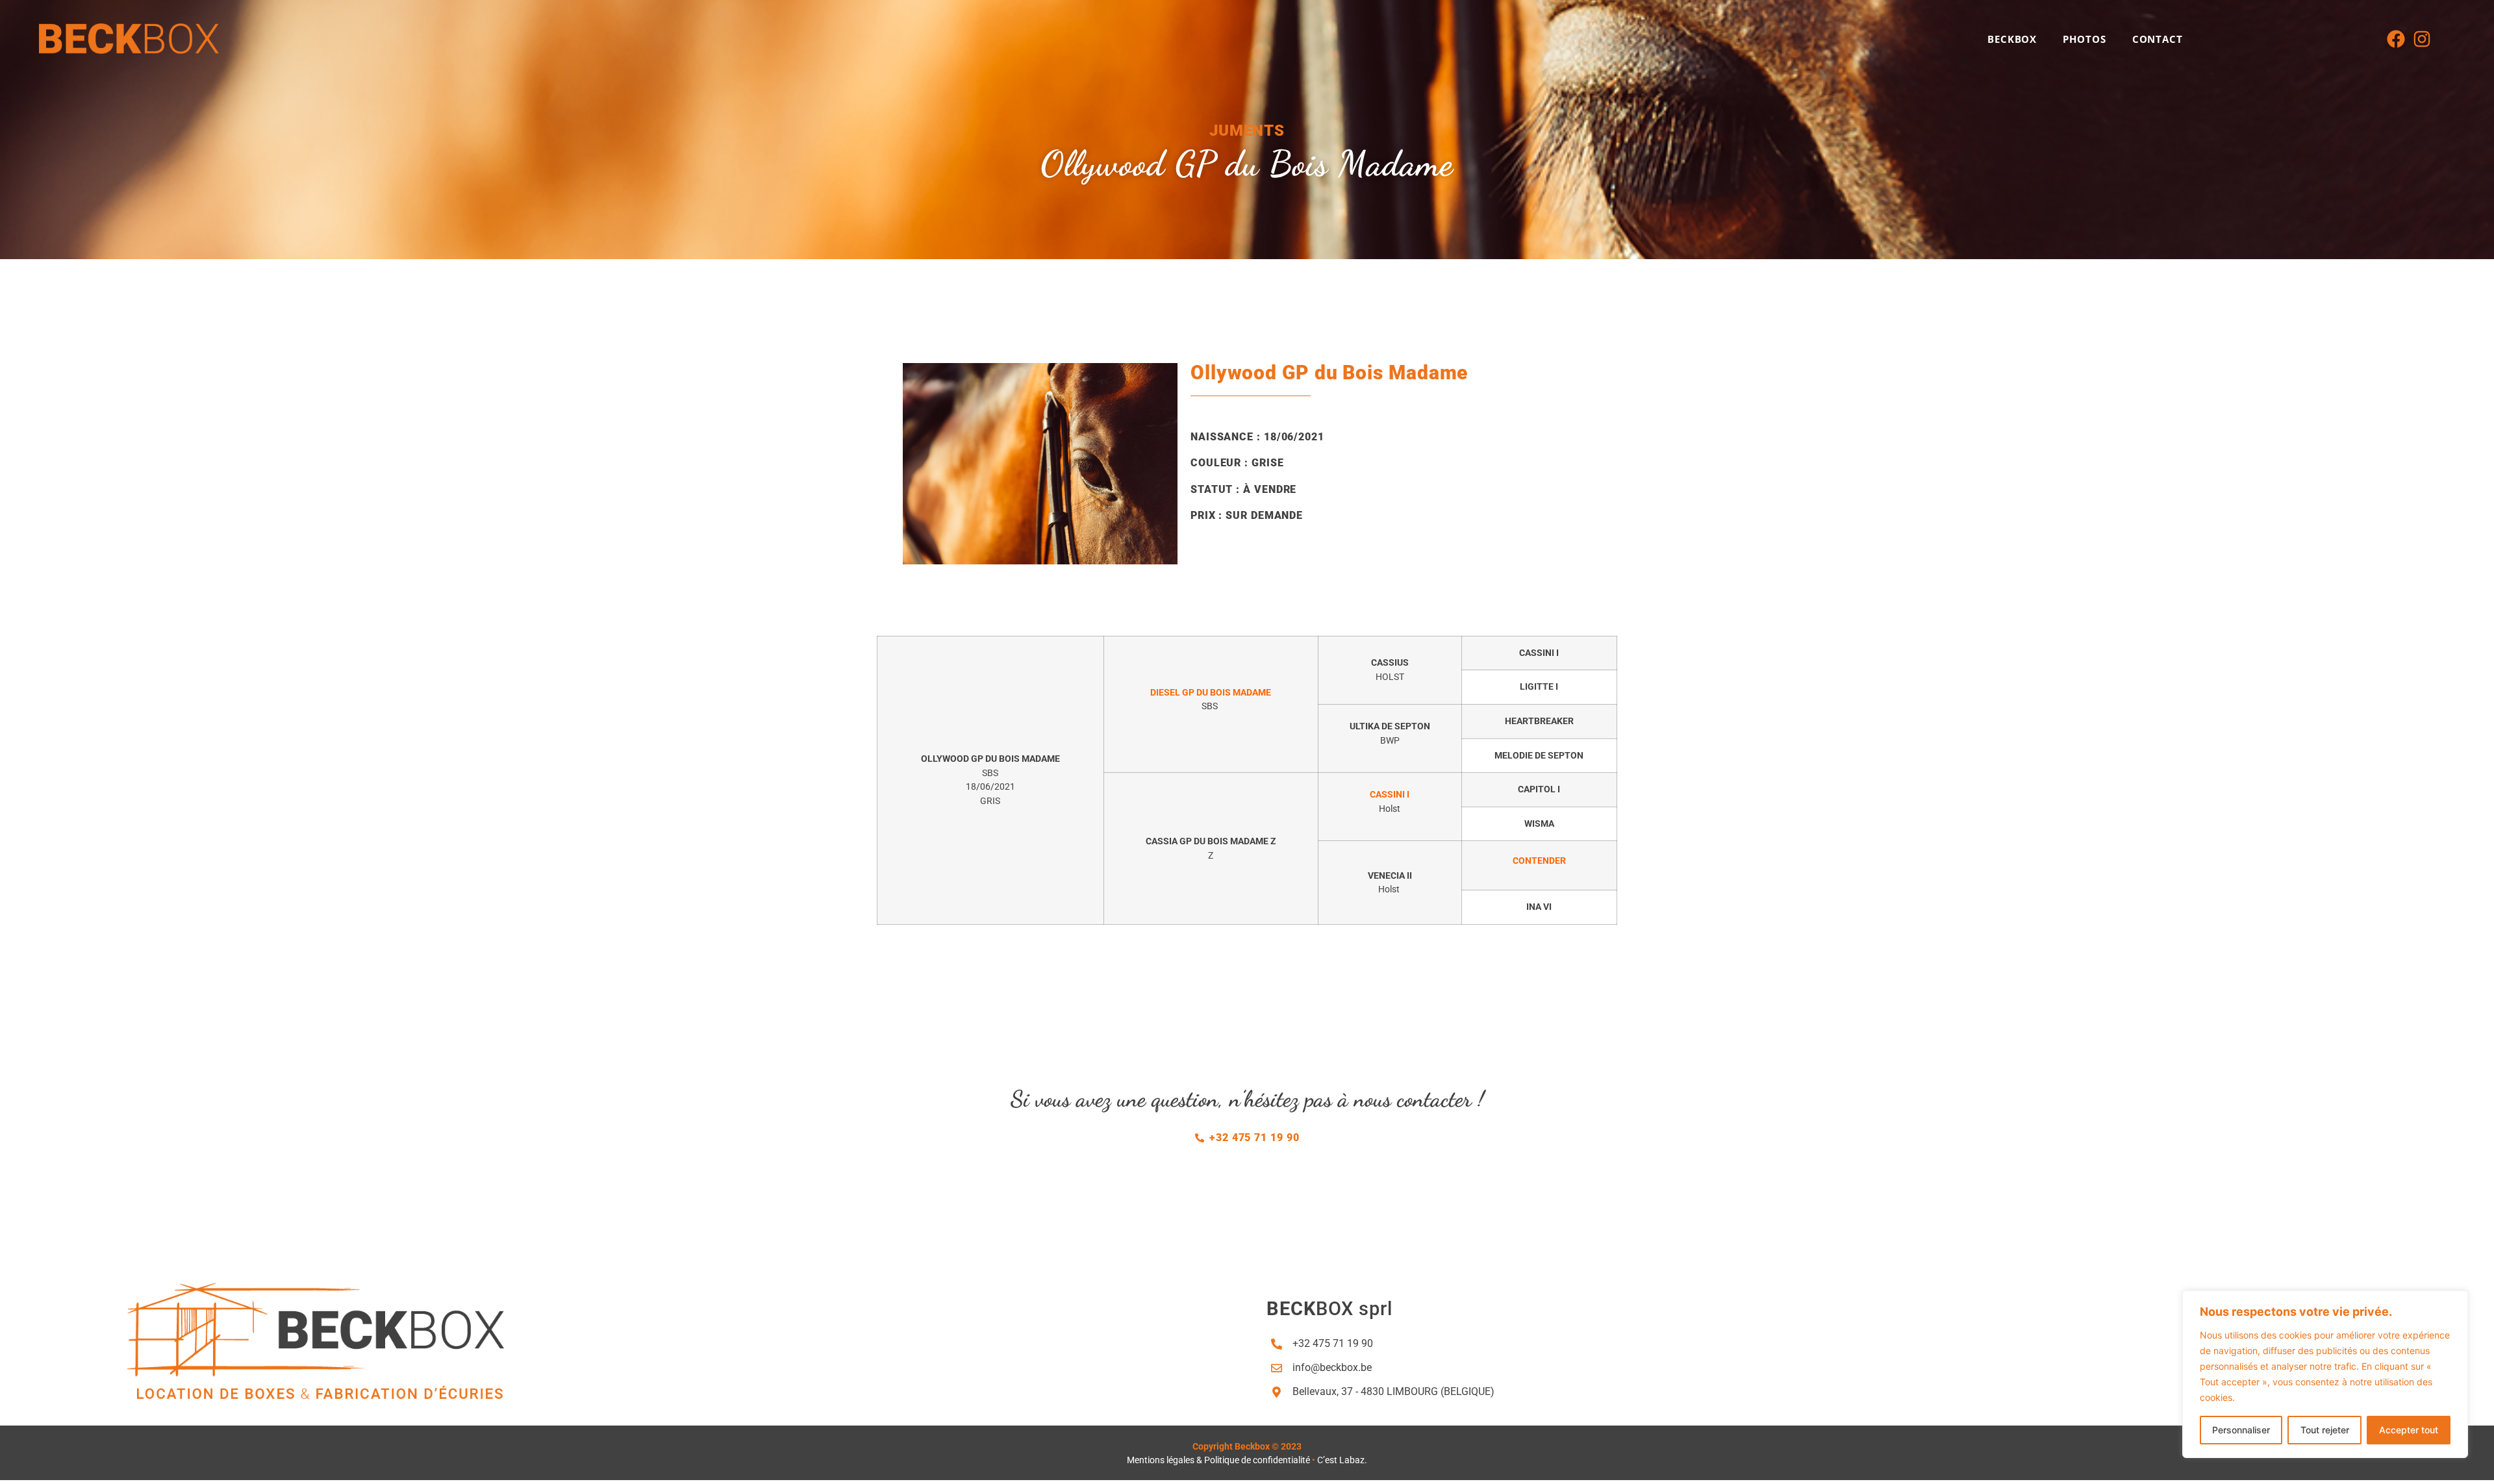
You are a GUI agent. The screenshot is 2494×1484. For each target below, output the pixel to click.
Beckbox (2012, 39)
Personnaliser (2241, 1430)
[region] (2325, 1374)
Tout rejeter (2325, 1430)
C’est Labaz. (1342, 1460)
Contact (2158, 39)
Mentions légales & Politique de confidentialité (1218, 1460)
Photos (2084, 39)
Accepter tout (2409, 1430)
